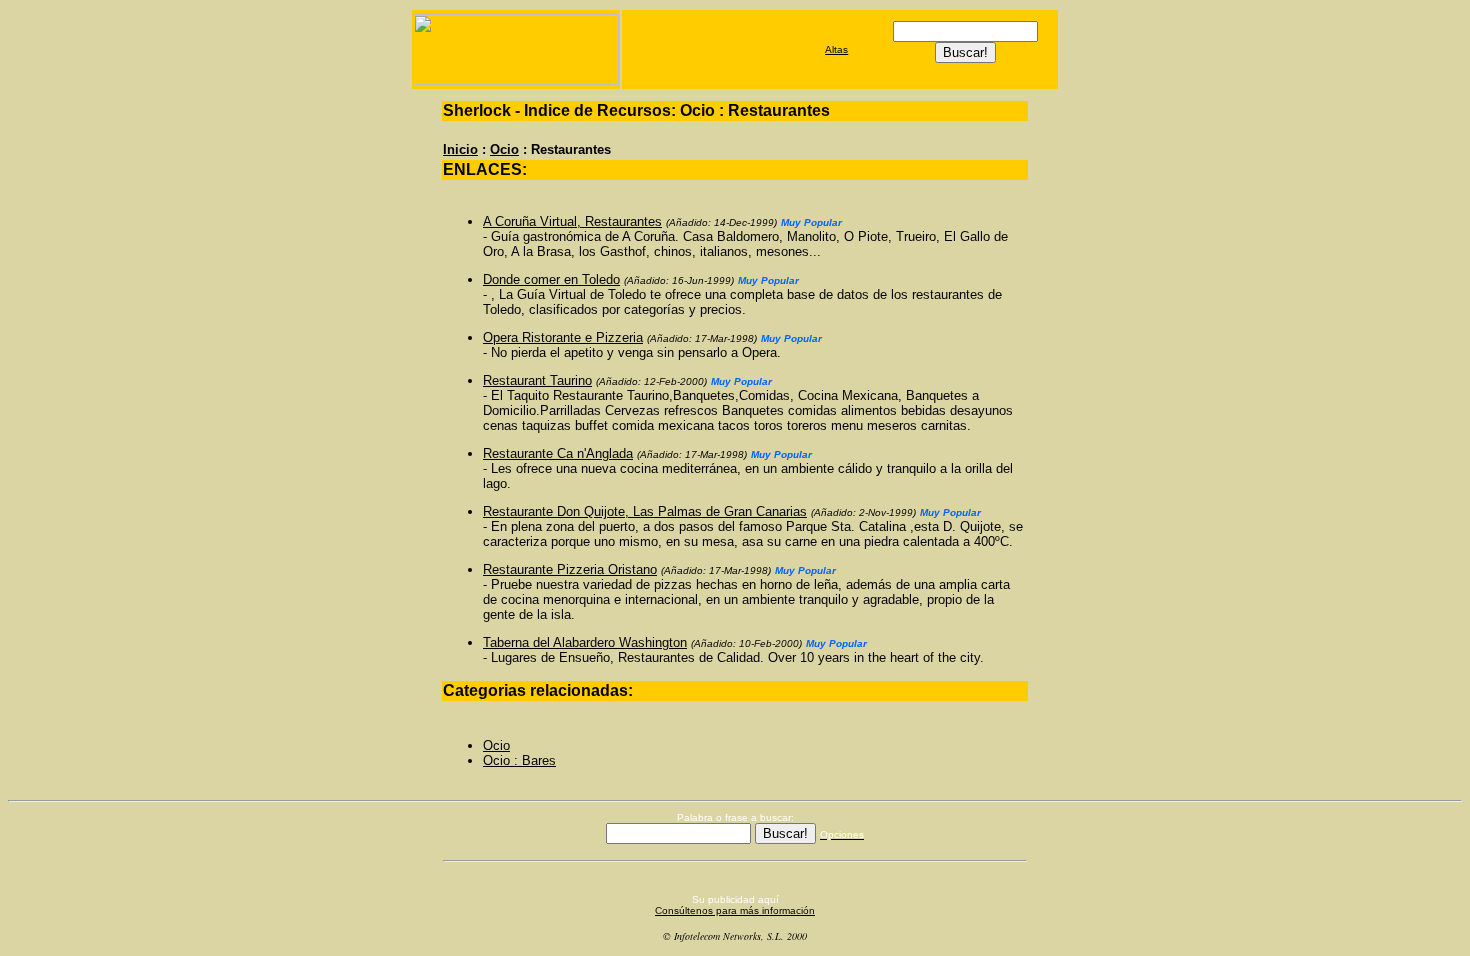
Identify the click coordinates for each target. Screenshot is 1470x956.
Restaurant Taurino (537, 380)
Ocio (504, 149)
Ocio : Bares (519, 760)
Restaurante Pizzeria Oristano (570, 569)
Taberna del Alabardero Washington (585, 642)
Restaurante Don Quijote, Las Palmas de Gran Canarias (645, 511)
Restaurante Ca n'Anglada (558, 453)
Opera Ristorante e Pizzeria (563, 337)
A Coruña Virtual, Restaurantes (572, 221)
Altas (836, 49)
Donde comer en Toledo (551, 279)
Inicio (460, 149)
